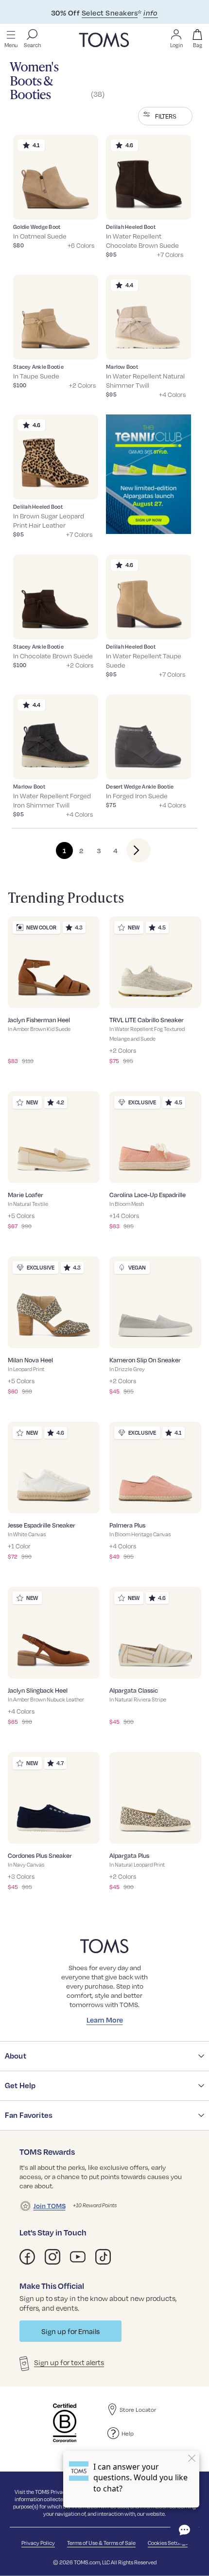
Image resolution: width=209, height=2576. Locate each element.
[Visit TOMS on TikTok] (103, 2257)
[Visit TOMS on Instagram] (52, 2257)
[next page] (131, 850)
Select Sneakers (110, 13)
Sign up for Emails (70, 2331)
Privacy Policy (38, 2543)
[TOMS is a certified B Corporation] (65, 2423)
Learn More (105, 2020)
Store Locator (138, 2409)
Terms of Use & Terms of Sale (101, 2543)
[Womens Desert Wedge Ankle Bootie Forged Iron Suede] (148, 737)
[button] (165, 116)
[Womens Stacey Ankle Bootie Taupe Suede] (56, 317)
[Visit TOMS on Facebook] (27, 2257)
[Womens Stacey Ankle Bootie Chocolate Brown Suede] (56, 597)
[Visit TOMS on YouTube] (78, 2257)
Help (128, 2433)
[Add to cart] (79, 205)
